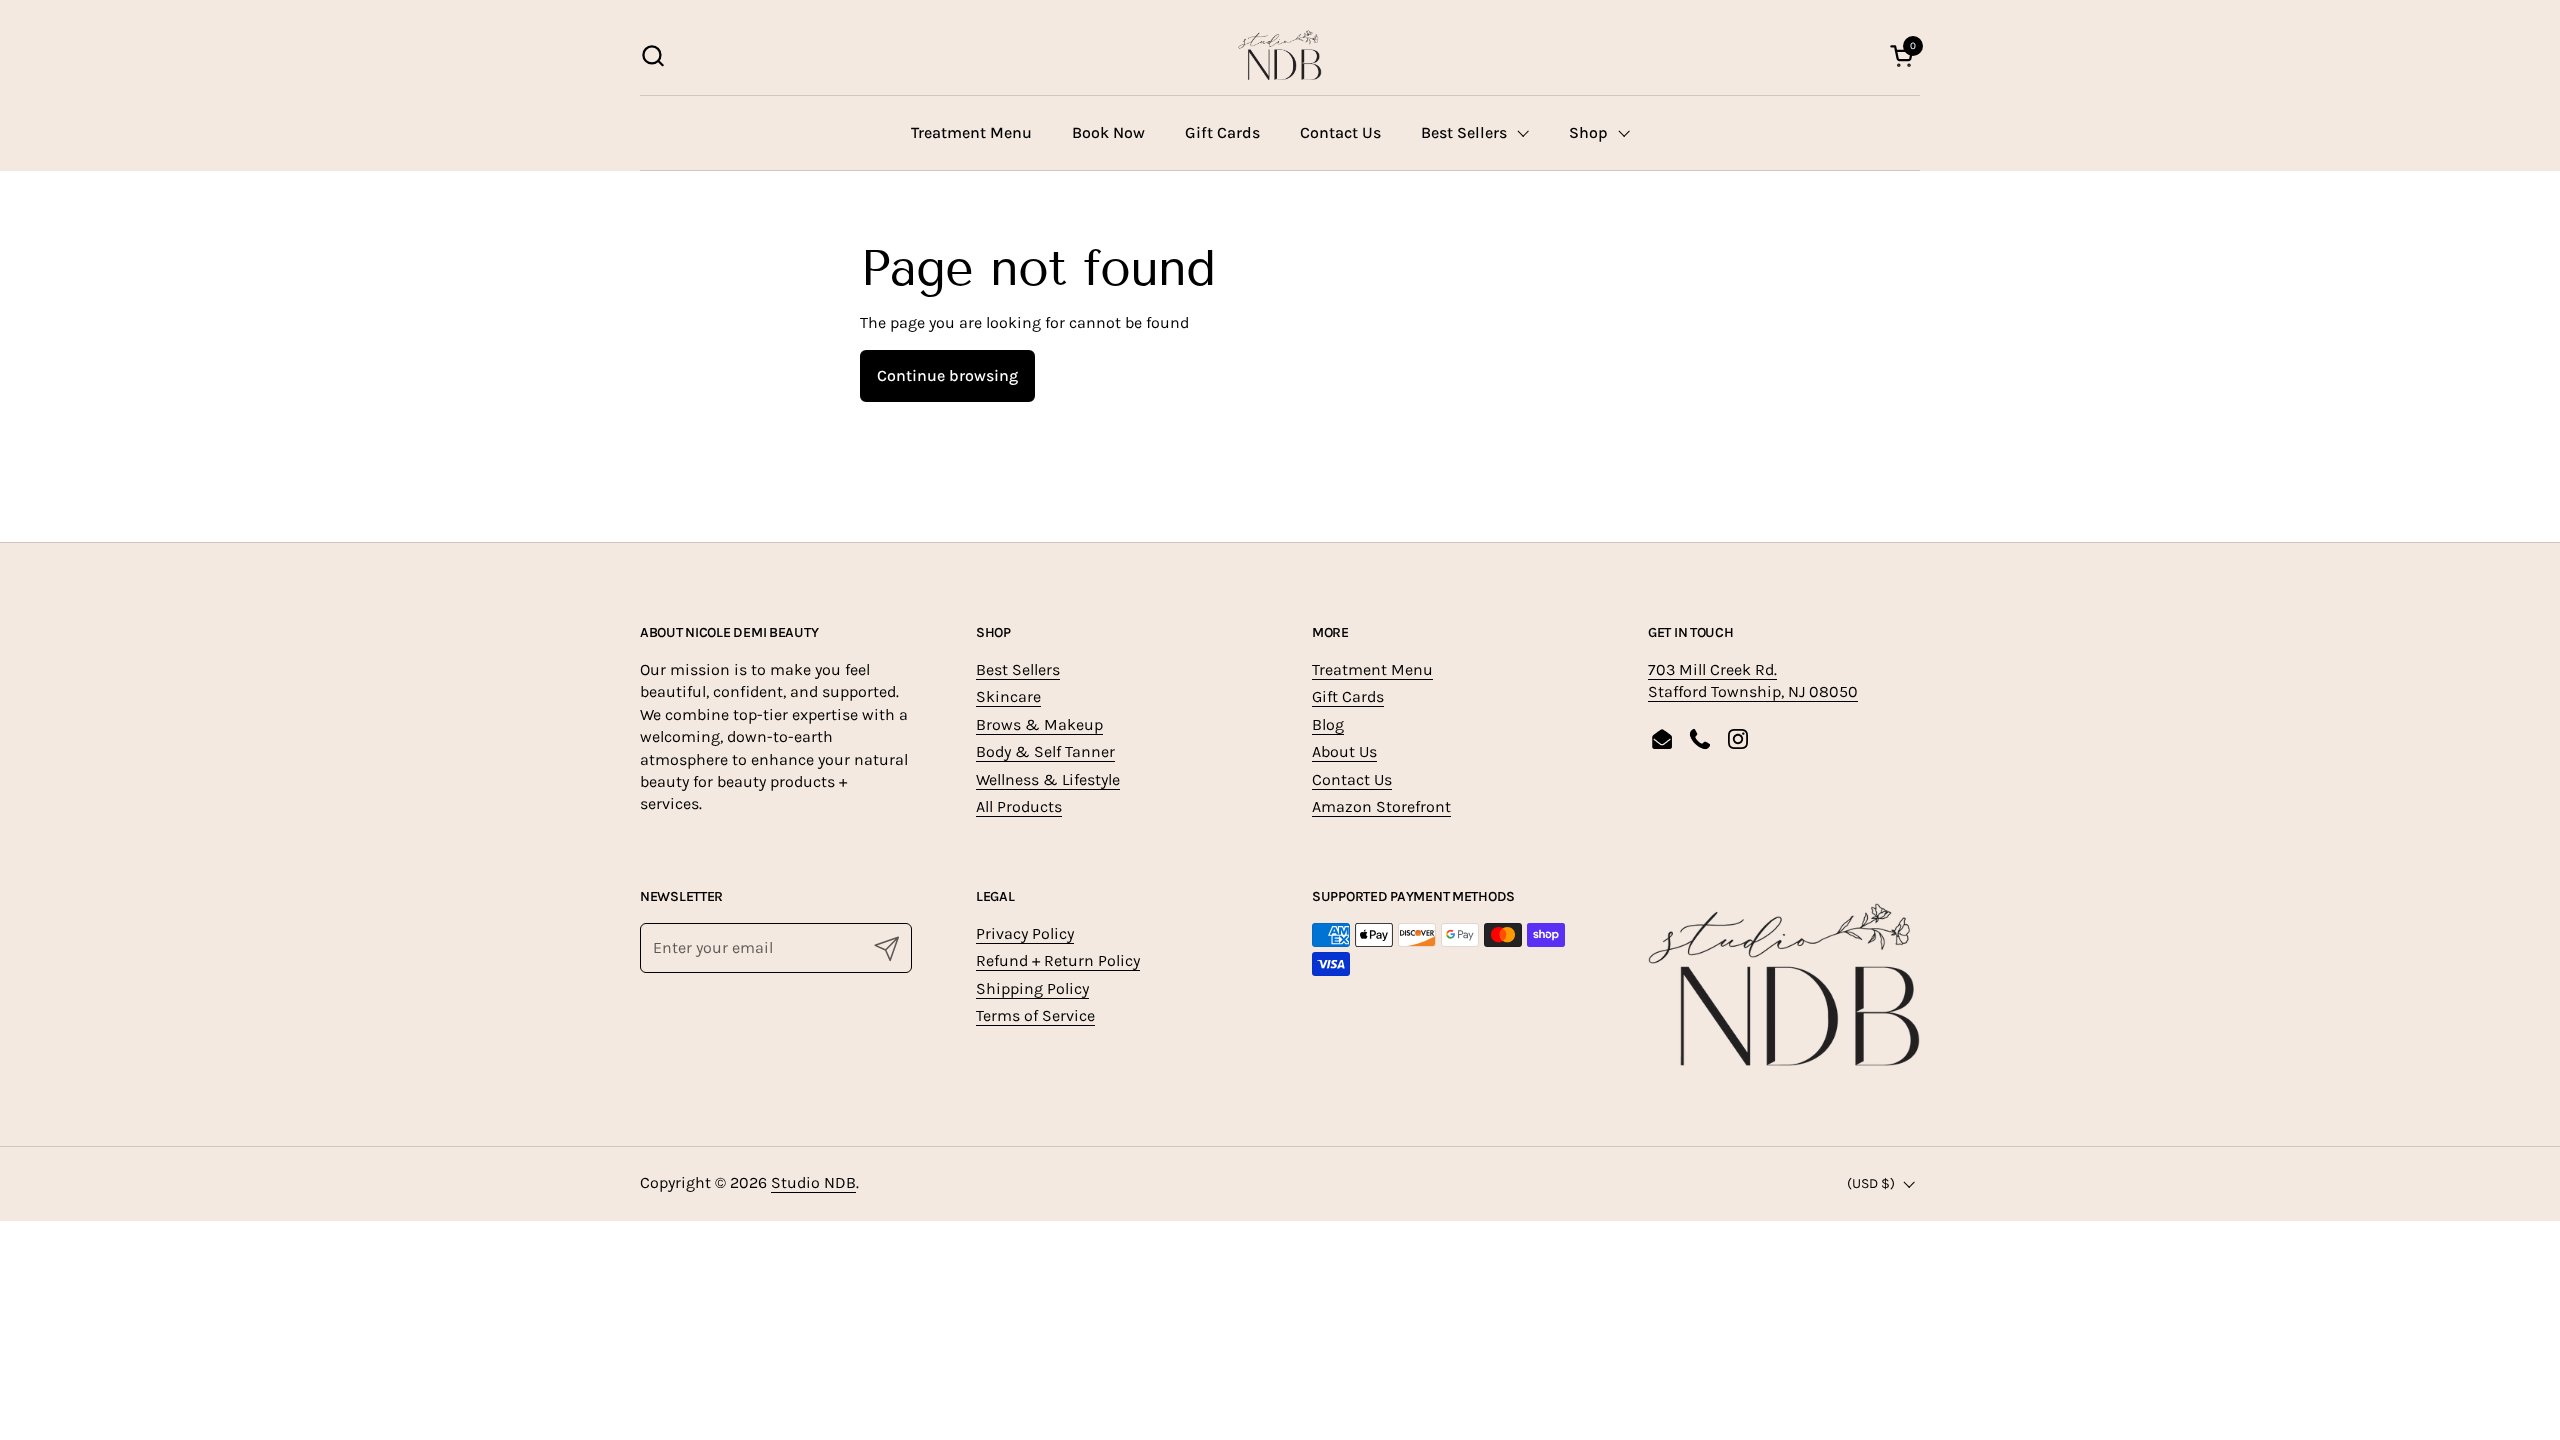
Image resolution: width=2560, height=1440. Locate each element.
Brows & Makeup (1039, 724)
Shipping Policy (1032, 988)
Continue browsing (947, 375)
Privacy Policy (1025, 933)
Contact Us (1352, 779)
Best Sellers (1018, 669)
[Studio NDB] (1279, 55)
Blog (1328, 724)
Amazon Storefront (1381, 806)
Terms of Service (1035, 1015)
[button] (652, 55)
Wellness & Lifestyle (1048, 779)
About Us (1344, 751)
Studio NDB (813, 1182)
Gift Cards (1348, 696)
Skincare (1008, 696)
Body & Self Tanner (1045, 751)
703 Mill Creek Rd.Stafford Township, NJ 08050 (1753, 680)
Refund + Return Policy (1058, 960)
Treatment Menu (1372, 669)
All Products (1019, 806)
